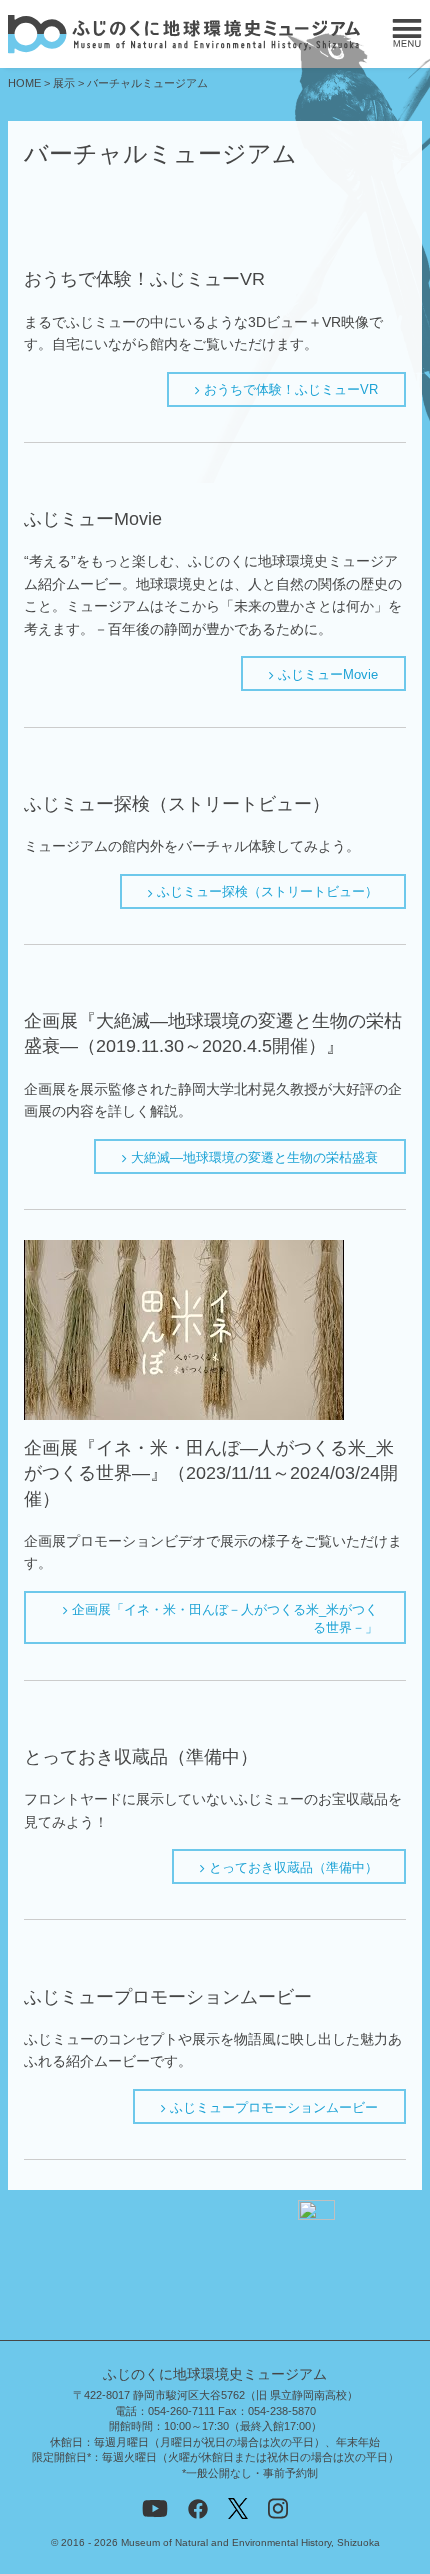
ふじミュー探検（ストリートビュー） (265, 891)
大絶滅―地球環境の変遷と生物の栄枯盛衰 (252, 1157)
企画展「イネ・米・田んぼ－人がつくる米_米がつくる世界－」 (223, 1618)
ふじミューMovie (326, 674)
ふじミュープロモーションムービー (272, 2107)
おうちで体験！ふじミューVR (289, 389)
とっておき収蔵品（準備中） (291, 1867)
